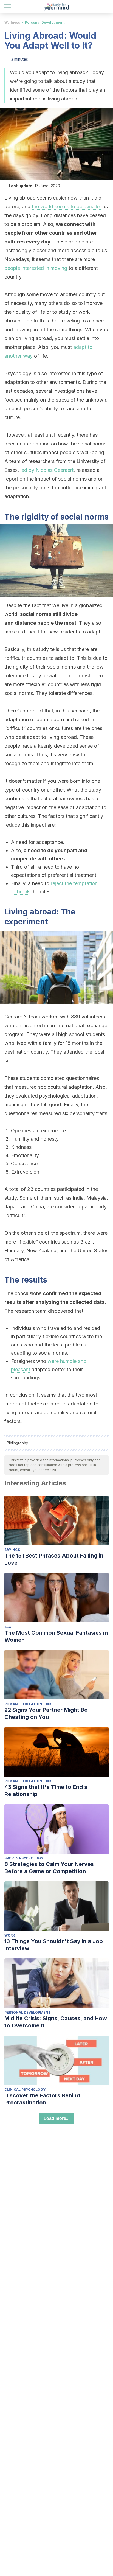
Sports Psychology (24, 1858)
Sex (8, 1627)
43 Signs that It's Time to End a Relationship (46, 1791)
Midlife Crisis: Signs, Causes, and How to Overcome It (56, 2022)
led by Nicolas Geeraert (47, 470)
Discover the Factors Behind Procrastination (42, 2099)
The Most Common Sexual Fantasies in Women (56, 1636)
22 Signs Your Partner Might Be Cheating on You (46, 1713)
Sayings (12, 1550)
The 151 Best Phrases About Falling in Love (54, 1559)
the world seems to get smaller (67, 207)
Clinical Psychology (25, 2090)
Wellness (12, 22)
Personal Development (45, 22)
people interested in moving (36, 268)
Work (10, 1935)
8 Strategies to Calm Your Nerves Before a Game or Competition (49, 1868)
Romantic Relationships (28, 1704)
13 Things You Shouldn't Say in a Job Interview (54, 1945)
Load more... (56, 2118)
